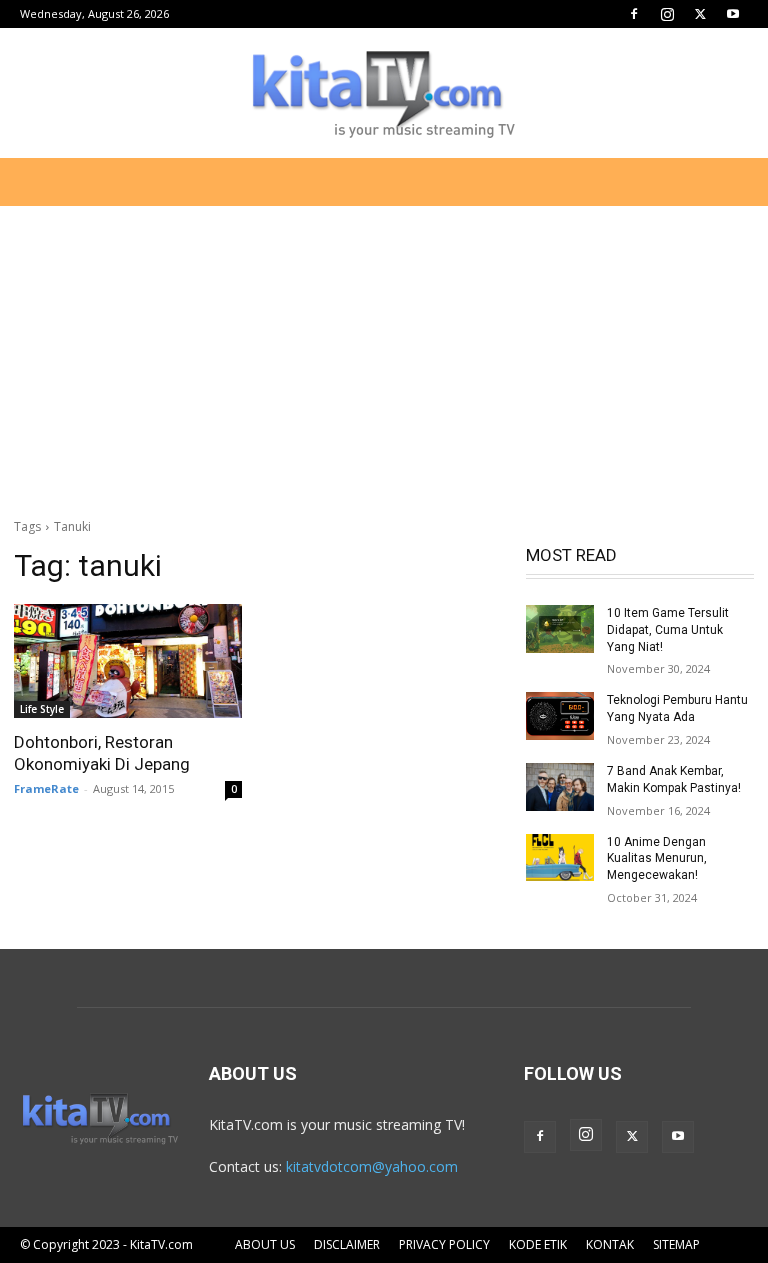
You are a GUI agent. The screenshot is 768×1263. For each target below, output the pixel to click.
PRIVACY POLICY (444, 1244)
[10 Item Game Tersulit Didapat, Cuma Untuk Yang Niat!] (560, 629)
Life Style (42, 709)
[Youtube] (733, 14)
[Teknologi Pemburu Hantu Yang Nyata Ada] (560, 716)
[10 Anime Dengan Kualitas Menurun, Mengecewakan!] (560, 858)
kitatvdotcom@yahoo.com (372, 1166)
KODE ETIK (538, 1244)
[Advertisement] (384, 354)
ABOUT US (265, 1244)
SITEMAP (676, 1244)
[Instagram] (667, 14)
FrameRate (46, 788)
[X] (700, 14)
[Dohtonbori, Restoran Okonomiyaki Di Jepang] (128, 661)
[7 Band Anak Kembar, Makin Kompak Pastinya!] (560, 787)
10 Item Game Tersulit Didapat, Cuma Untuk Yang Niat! (668, 630)
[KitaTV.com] (384, 94)
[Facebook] (634, 14)
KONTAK (610, 1244)
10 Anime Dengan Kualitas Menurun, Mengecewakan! (657, 859)
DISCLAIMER (347, 1244)
